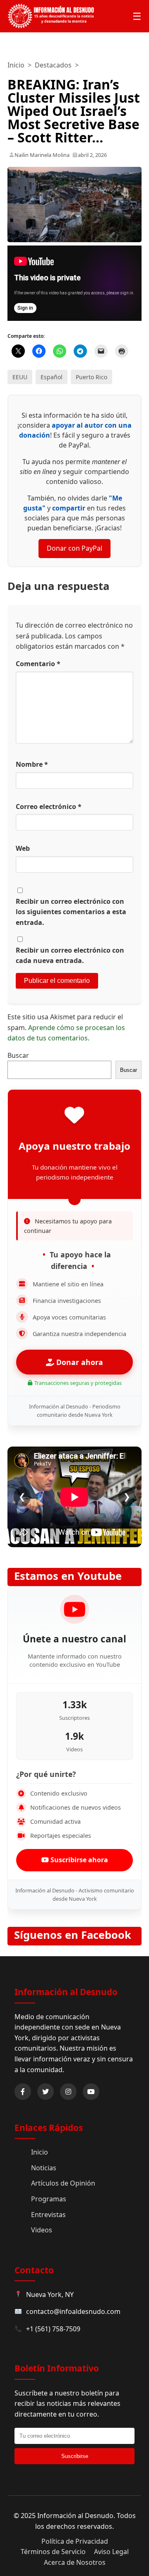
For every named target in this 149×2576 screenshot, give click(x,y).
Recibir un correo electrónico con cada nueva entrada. (70, 956)
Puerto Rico (91, 377)
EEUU (20, 377)
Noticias (44, 2168)
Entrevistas (48, 2215)
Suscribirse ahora (78, 1860)
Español (52, 377)
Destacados (53, 65)
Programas (49, 2199)
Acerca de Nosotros (75, 2562)
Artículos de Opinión (63, 2183)
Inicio (16, 65)
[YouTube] (91, 2092)
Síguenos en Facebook (73, 1935)
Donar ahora (79, 1362)
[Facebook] (23, 2092)
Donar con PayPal (74, 548)
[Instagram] (68, 2092)
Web (23, 848)
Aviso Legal (111, 2552)
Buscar (18, 1055)
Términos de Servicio (53, 2552)
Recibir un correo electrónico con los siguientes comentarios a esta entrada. (71, 912)
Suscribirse (75, 2456)
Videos (42, 2230)
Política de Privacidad (75, 2541)
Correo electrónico (49, 807)
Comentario (38, 664)
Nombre (32, 764)
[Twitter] (46, 2092)
